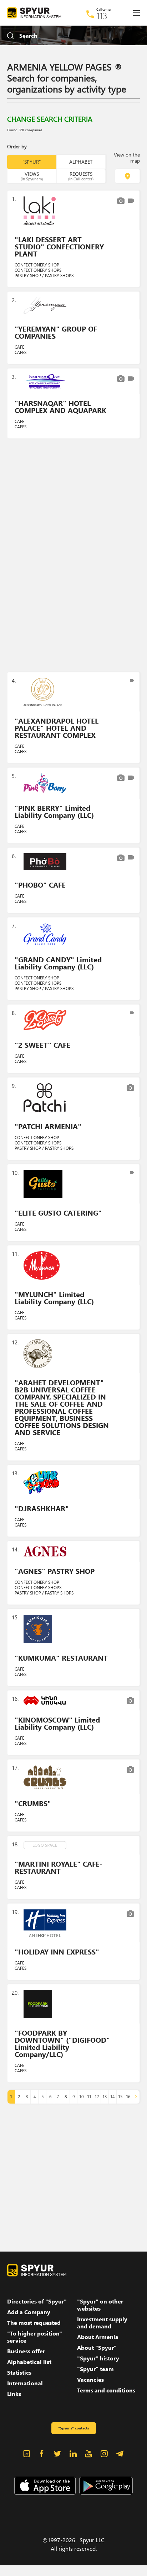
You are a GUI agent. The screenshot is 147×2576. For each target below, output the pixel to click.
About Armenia (98, 2337)
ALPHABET (81, 162)
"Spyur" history (98, 2358)
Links (14, 2394)
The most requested (34, 2323)
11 (89, 2097)
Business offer (26, 2351)
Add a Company (29, 2312)
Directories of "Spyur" (37, 2301)
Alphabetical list (29, 2362)
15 (120, 2097)
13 (105, 2097)
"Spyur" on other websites (100, 2305)
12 (97, 2097)
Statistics (19, 2373)
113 (102, 16)
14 (112, 2097)
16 (128, 2097)
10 (81, 2097)
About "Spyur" (97, 2348)
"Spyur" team (95, 2369)
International (25, 2383)
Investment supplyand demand (102, 2323)
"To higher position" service (35, 2337)
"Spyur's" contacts (73, 2428)
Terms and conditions (106, 2390)
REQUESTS (81, 176)
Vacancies (90, 2380)
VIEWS (32, 176)
